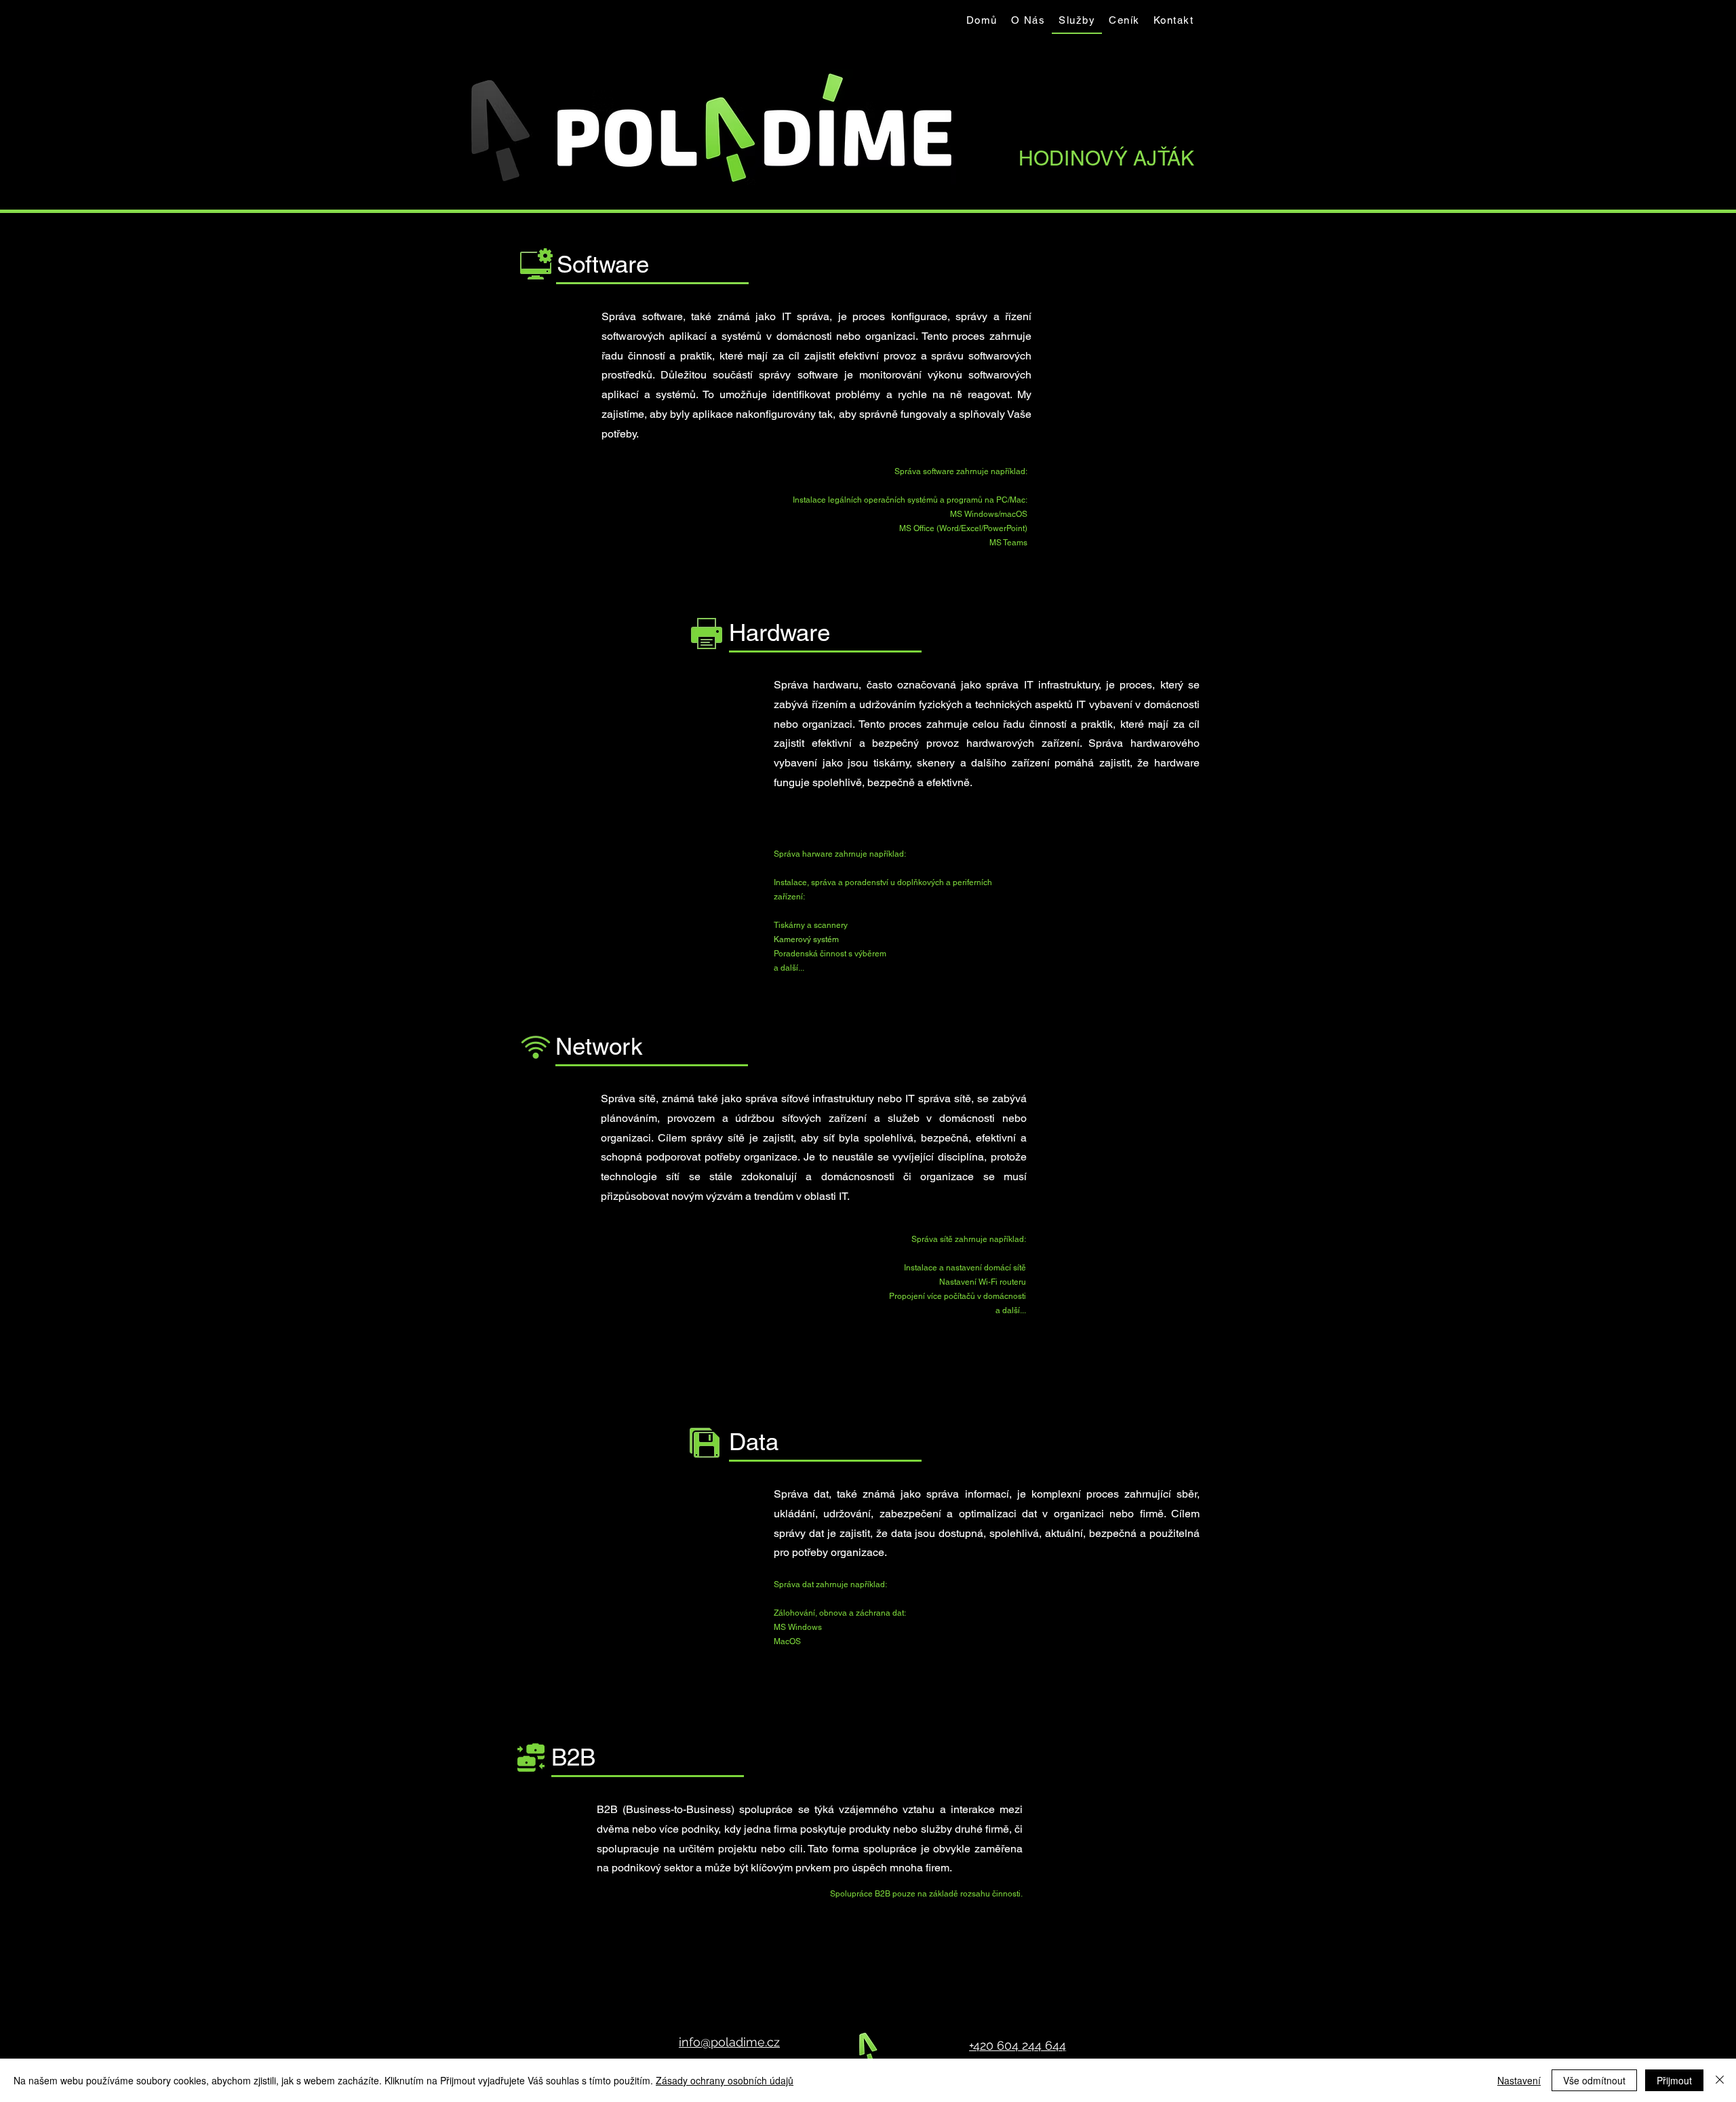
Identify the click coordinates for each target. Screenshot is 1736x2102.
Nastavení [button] (1519, 2080)
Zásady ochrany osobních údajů (725, 2080)
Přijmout (1674, 2080)
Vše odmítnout (1594, 2080)
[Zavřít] (1720, 2080)
